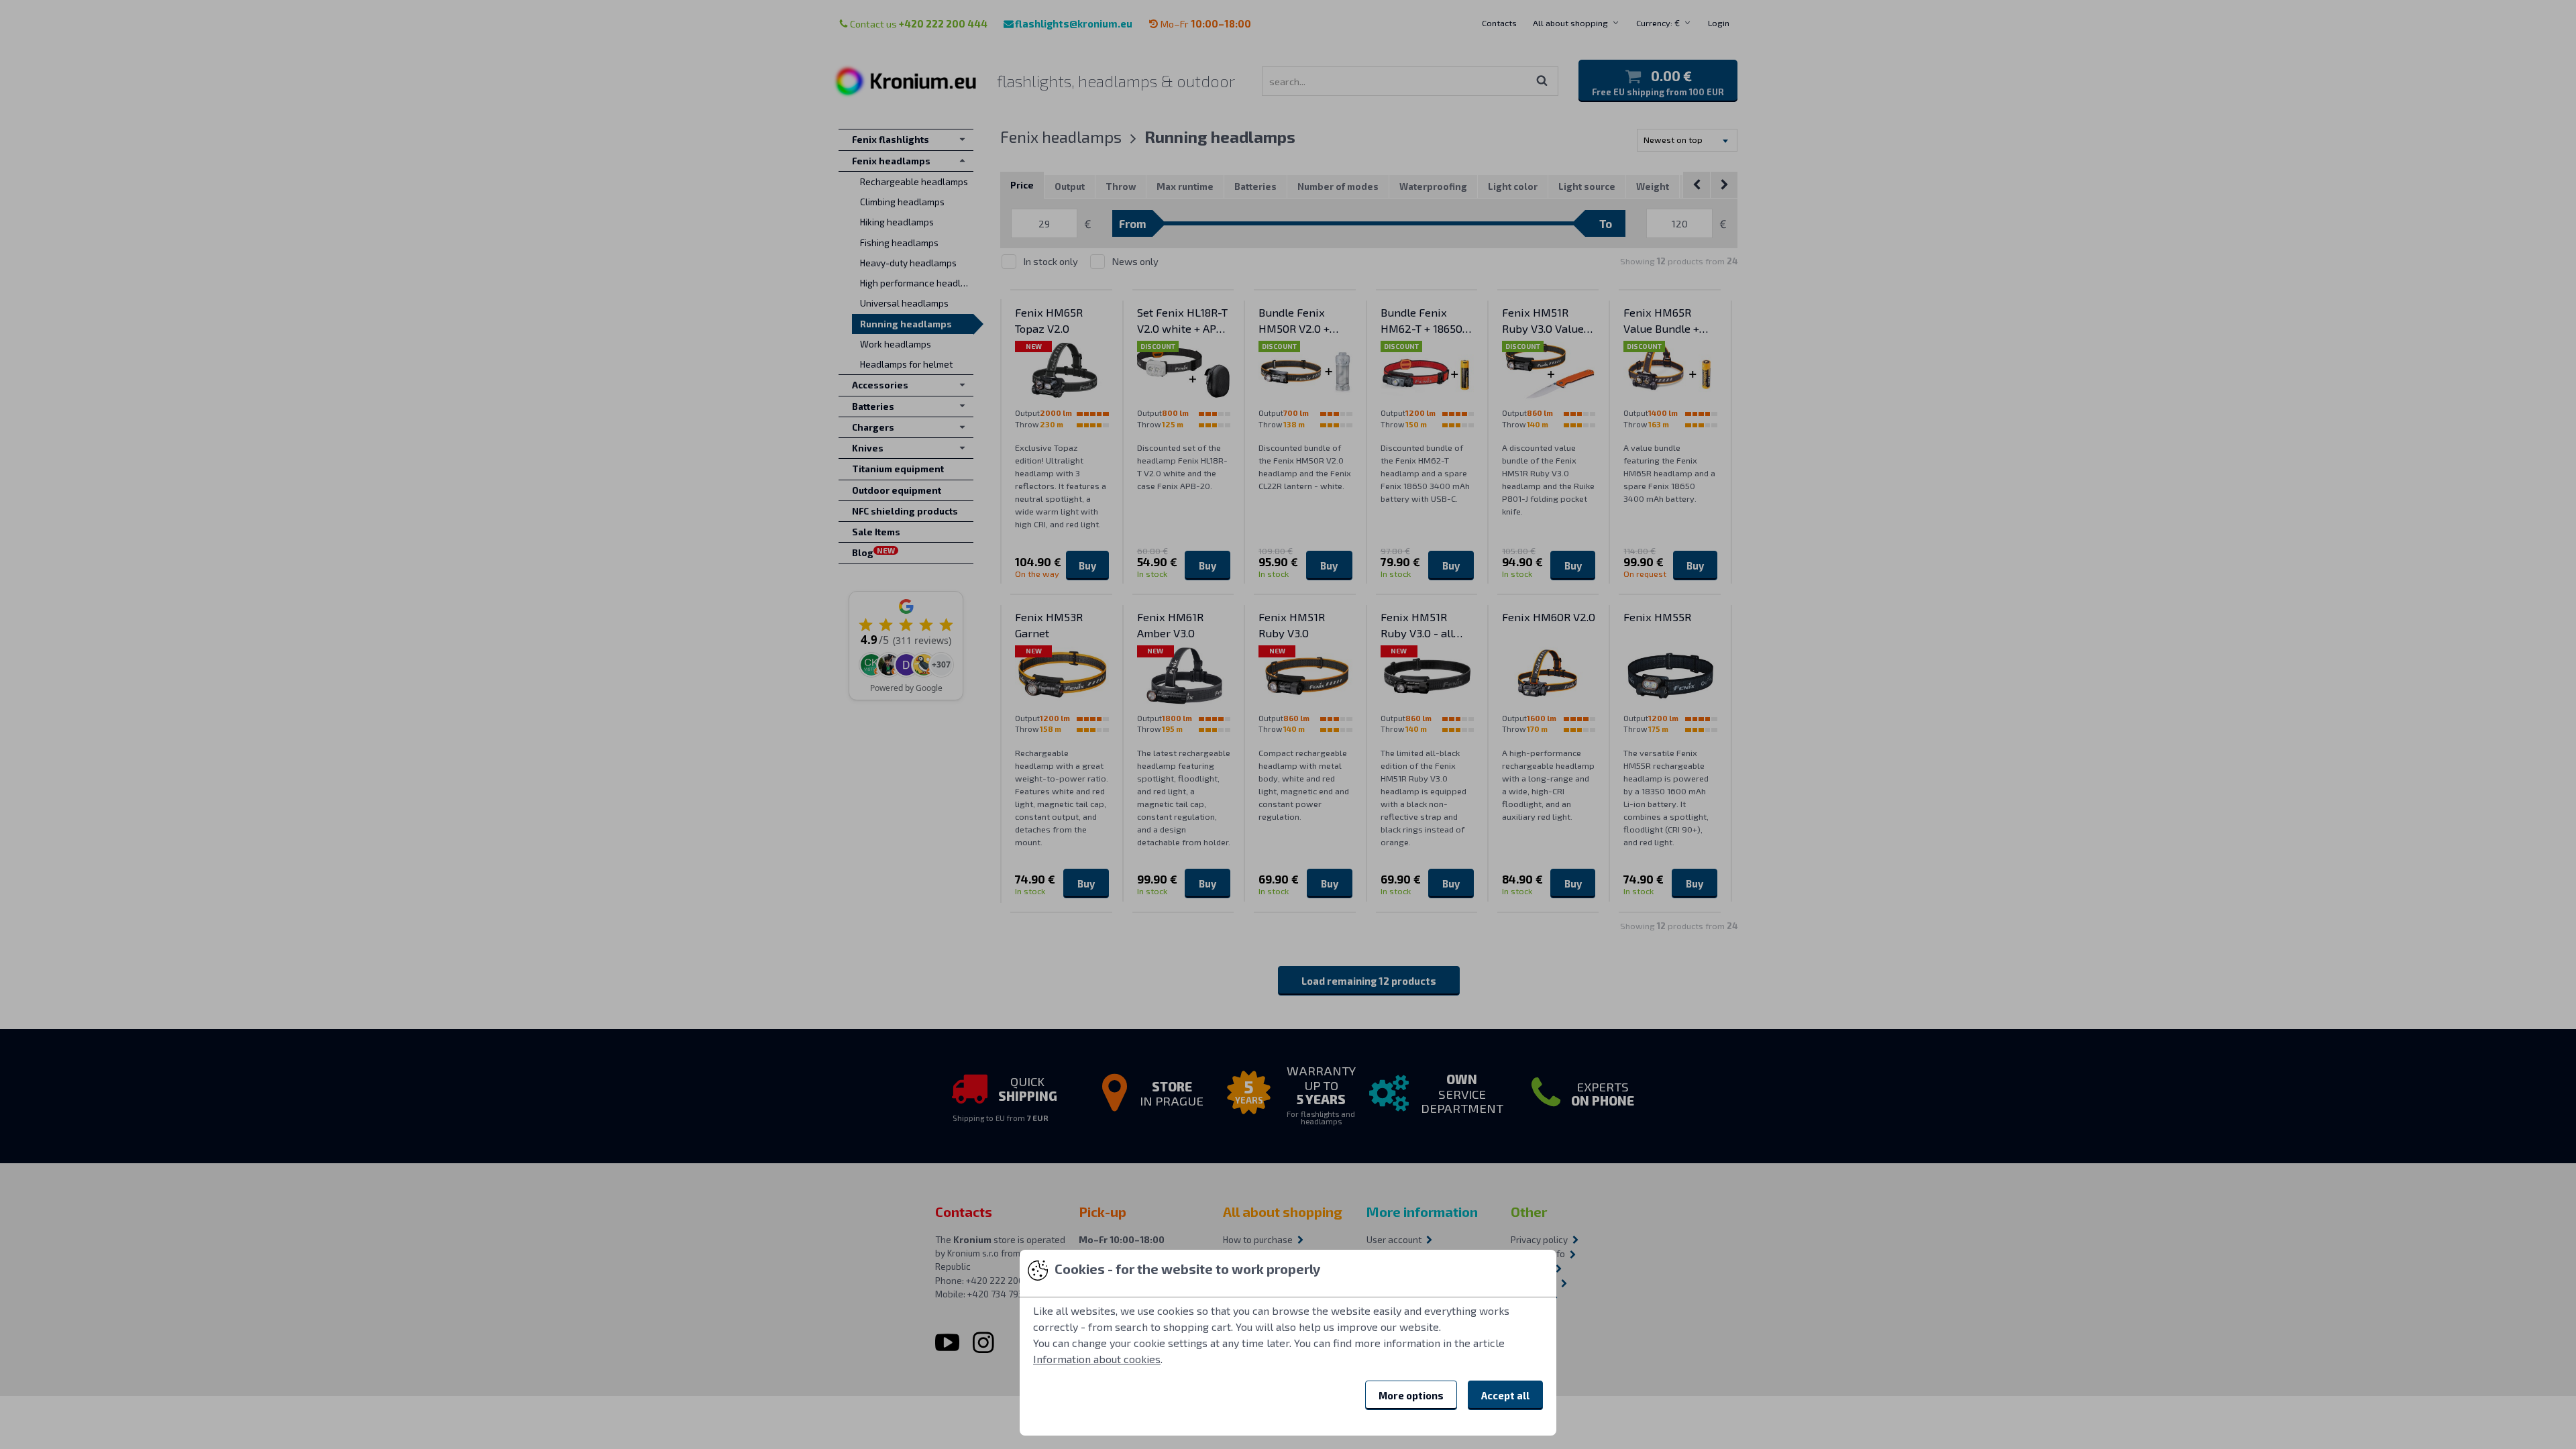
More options (1411, 1395)
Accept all (1505, 1395)
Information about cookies (1097, 1359)
